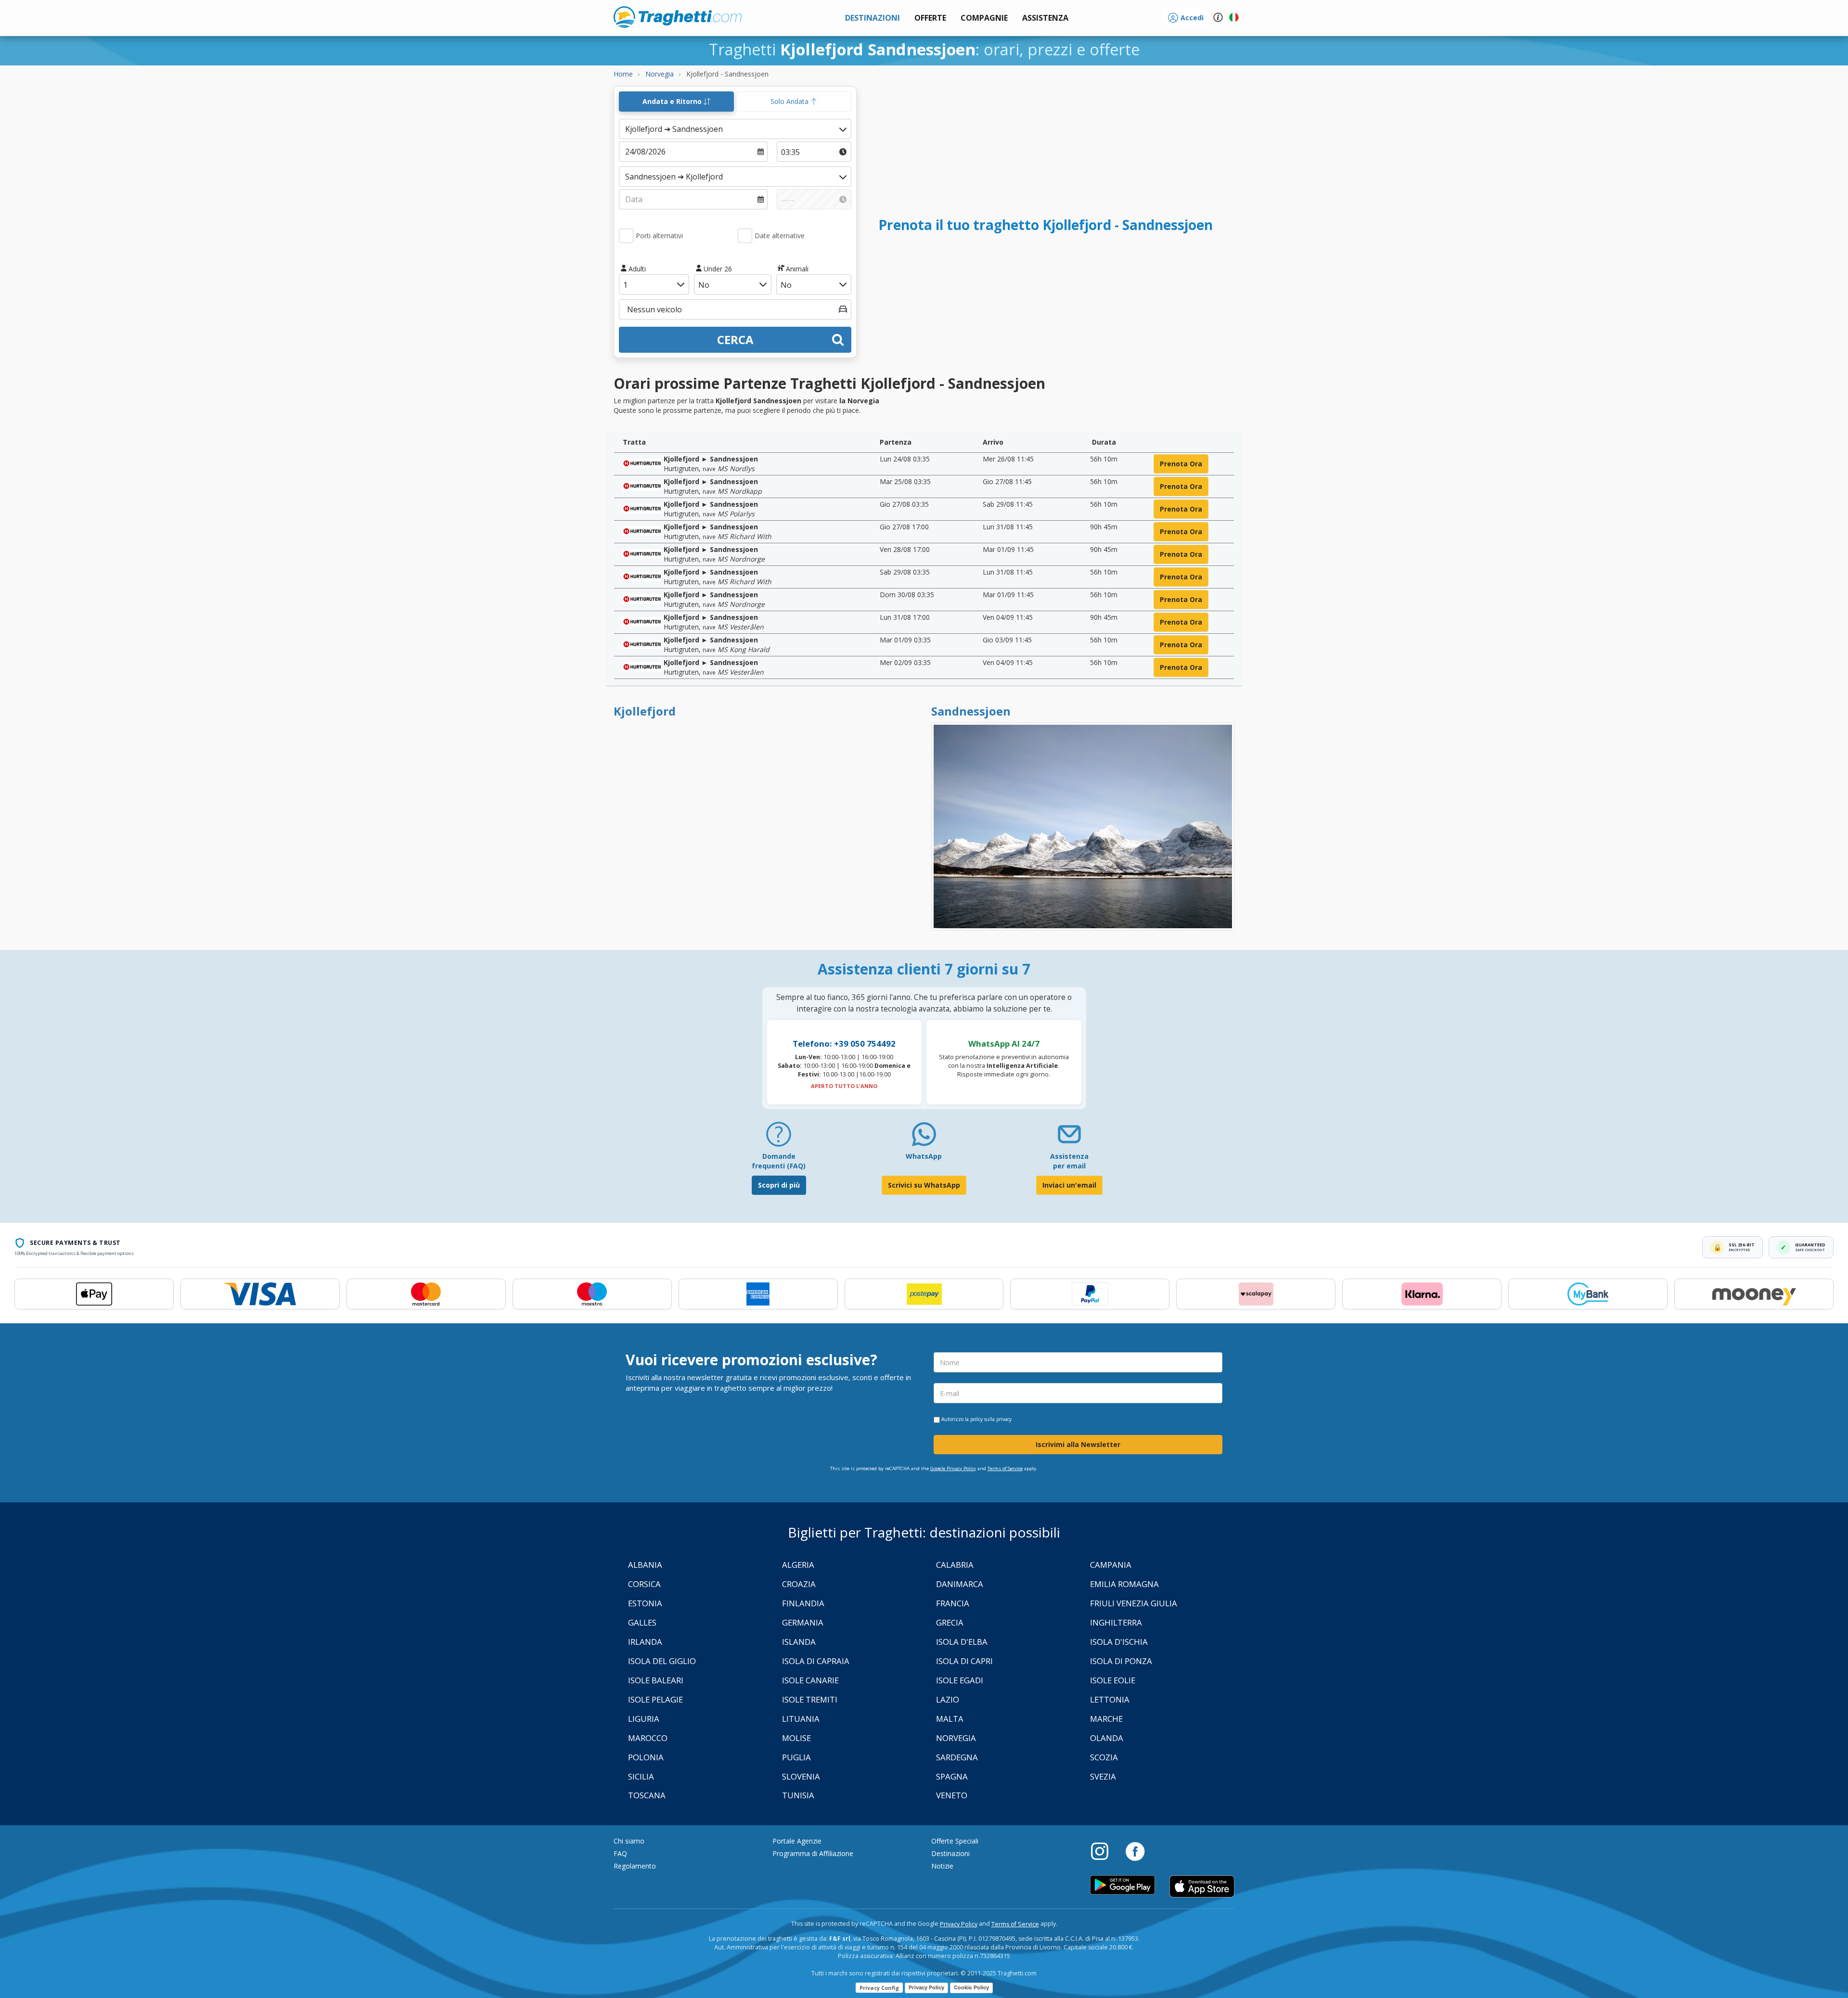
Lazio (948, 1699)
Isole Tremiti (810, 1699)
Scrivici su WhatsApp (924, 1185)
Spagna (952, 1776)
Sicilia (641, 1776)
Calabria (955, 1565)
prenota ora (1181, 464)
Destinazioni (950, 1853)
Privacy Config (879, 1988)
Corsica (644, 1584)
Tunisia (798, 1795)
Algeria (798, 1565)
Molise (796, 1738)
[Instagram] (1104, 1851)
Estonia (645, 1603)
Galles (642, 1622)
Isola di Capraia (816, 1661)
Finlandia (803, 1603)
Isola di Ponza (1121, 1661)
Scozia (1104, 1757)
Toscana (647, 1795)
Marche (1106, 1719)
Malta (950, 1719)
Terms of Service (1005, 1468)
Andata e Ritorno (673, 101)
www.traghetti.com (678, 17)
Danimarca (960, 1584)
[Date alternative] (745, 236)
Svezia (1103, 1776)
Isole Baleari (656, 1680)
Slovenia (801, 1776)
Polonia (646, 1757)
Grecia (950, 1622)
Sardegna (957, 1757)
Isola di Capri (964, 1661)
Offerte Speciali (955, 1841)
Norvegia (956, 1738)
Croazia (799, 1584)
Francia (953, 1603)
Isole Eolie (1113, 1680)
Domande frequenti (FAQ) (779, 1161)
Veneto (952, 1795)
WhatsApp (924, 1156)
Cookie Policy (971, 1987)
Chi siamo (629, 1841)
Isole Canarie (810, 1680)
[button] (1045, 18)
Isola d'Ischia (1119, 1642)
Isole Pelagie (655, 1699)
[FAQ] (779, 1138)
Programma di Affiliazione (813, 1853)
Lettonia (1110, 1699)
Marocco (648, 1738)
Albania (645, 1565)
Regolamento (635, 1866)
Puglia (796, 1757)
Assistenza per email (1069, 1161)
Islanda (799, 1642)
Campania (1111, 1565)
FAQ (620, 1853)
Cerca (735, 339)
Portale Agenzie (797, 1841)
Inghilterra (1116, 1622)
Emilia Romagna (1124, 1584)
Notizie (942, 1866)
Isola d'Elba (962, 1642)
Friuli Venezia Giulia (1134, 1603)
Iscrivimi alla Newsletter (1078, 1444)
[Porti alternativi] (626, 236)
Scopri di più (779, 1185)
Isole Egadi (960, 1680)
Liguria (644, 1719)
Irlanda (645, 1642)
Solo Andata (790, 101)
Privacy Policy (959, 1924)
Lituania (801, 1719)
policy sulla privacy (991, 1419)
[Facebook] (1135, 1851)
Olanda (1107, 1738)
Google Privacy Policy (953, 1468)
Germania (803, 1622)
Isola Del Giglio (662, 1661)
